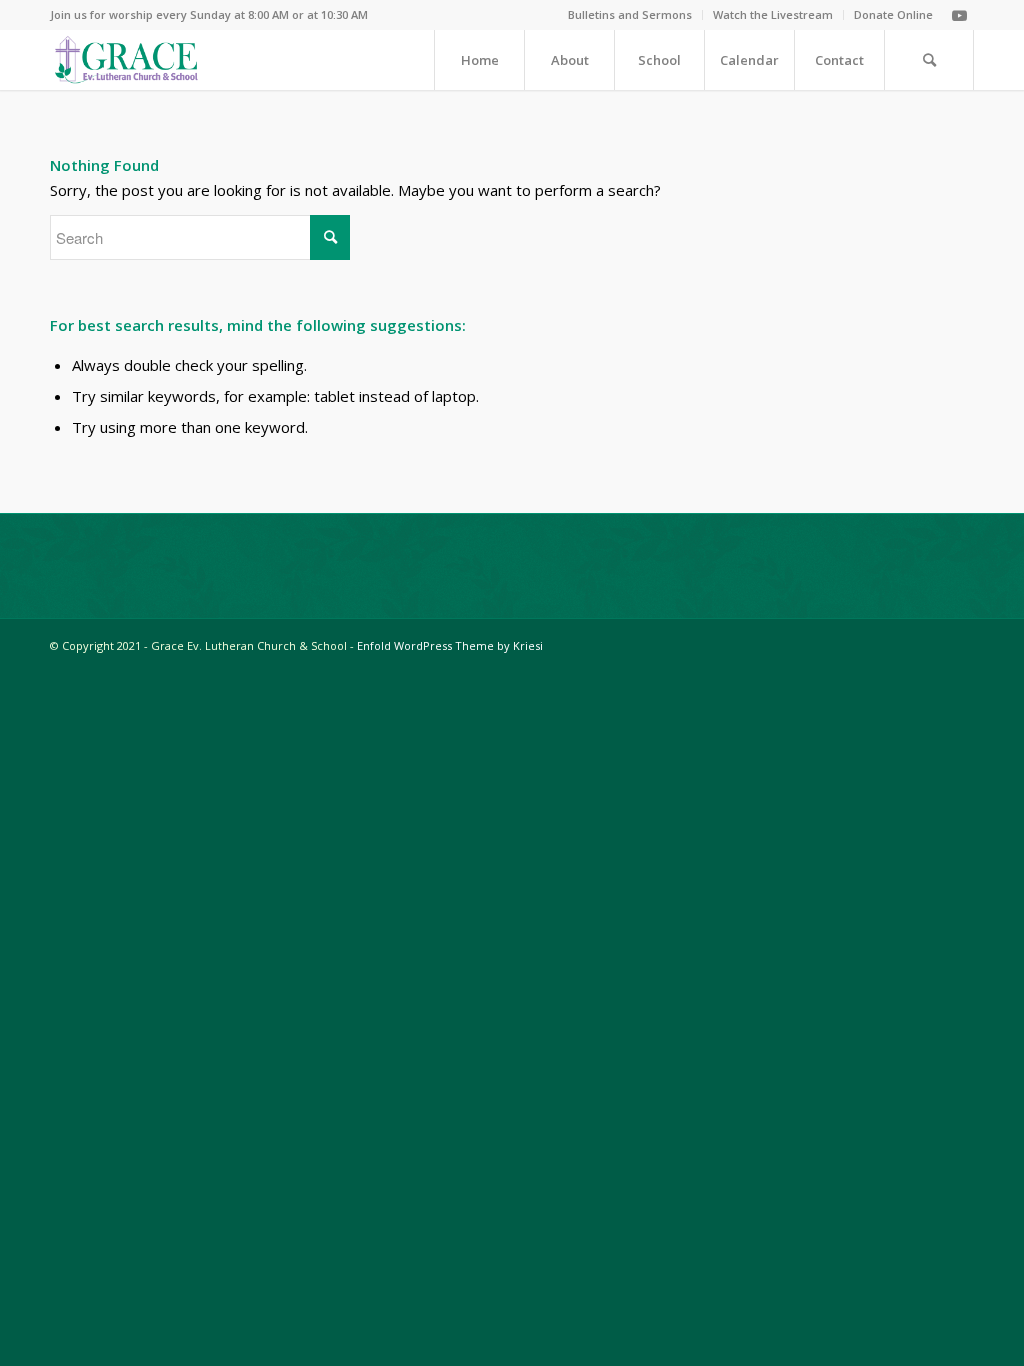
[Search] (929, 60)
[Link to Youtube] (959, 15)
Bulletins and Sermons (630, 14)
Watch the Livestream (773, 14)
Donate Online (893, 14)
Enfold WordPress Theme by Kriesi (450, 645)
